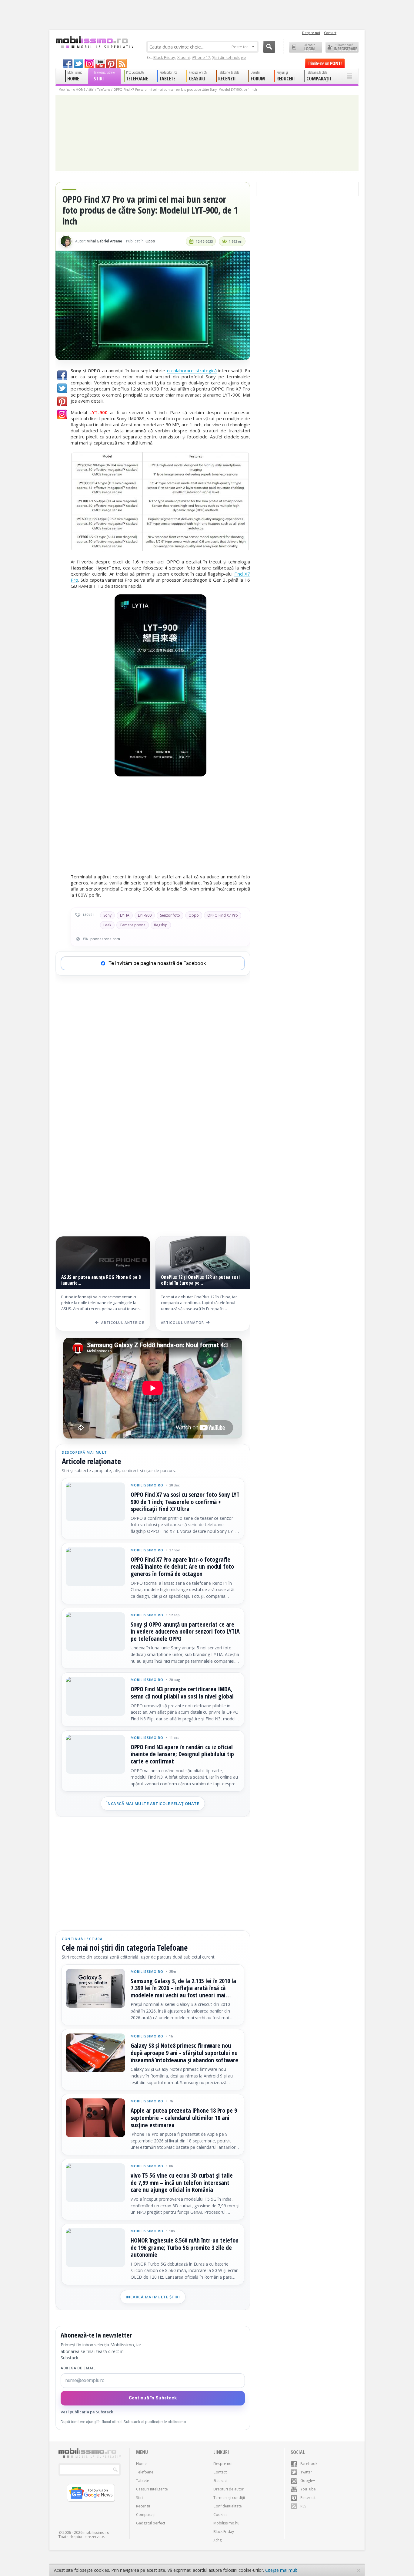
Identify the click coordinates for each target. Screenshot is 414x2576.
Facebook (309, 2464)
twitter (78, 63)
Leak (107, 925)
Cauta (269, 47)
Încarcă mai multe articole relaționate (153, 1804)
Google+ (308, 2481)
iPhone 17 (201, 57)
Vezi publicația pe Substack (87, 2412)
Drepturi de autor (229, 2489)
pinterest (111, 63)
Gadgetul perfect (151, 2523)
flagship (161, 925)
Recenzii (143, 2506)
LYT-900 (145, 915)
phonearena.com (105, 939)
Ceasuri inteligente (152, 2489)
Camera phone (133, 925)
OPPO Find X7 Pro (223, 915)
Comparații (146, 2515)
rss (122, 63)
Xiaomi (184, 57)
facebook (68, 63)
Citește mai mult (281, 2570)
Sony (107, 915)
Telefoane (104, 90)
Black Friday (164, 57)
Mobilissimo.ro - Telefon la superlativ (94, 42)
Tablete (143, 2481)
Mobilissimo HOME (72, 90)
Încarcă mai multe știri (153, 2297)
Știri (91, 90)
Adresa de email (78, 2368)
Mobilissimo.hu (226, 2523)
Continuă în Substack (153, 2398)
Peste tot (240, 47)
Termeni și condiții (229, 2498)
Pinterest (308, 2498)
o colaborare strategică (192, 370)
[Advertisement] (160, 826)
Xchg (217, 2540)
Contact (330, 33)
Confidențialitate (228, 2506)
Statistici (220, 2481)
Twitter (306, 2472)
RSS (303, 2506)
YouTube (308, 2489)
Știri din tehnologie (229, 57)
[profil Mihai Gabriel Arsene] (66, 241)
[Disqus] (153, 1142)
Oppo (150, 241)
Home (141, 2464)
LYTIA (125, 915)
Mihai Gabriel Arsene (104, 241)
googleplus (89, 63)
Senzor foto (170, 915)
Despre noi (311, 33)
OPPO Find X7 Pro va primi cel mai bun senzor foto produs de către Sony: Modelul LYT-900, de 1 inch (185, 90)
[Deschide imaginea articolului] (153, 305)
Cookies (220, 2515)
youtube (100, 63)
